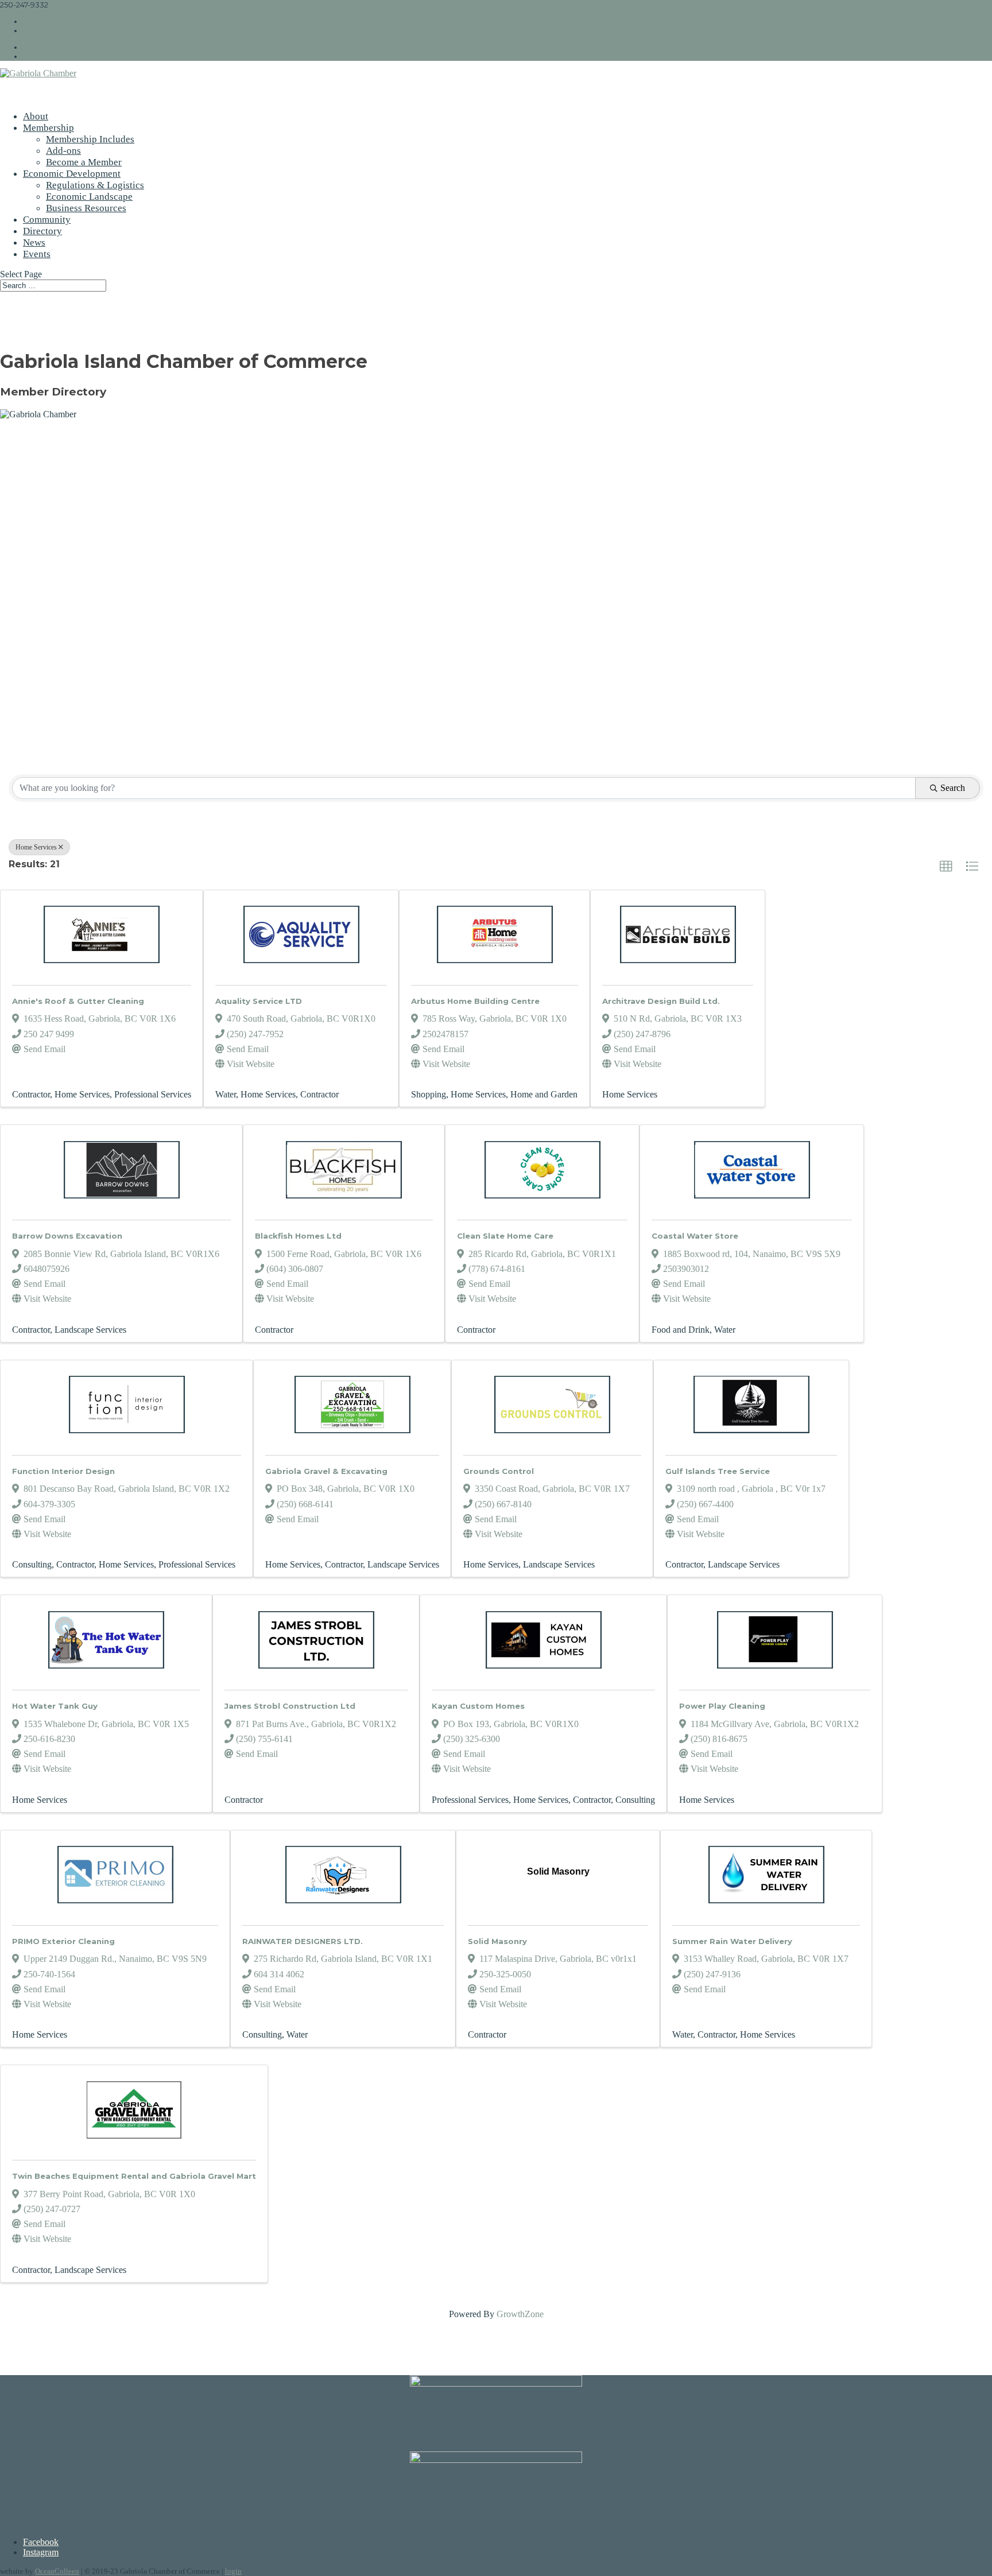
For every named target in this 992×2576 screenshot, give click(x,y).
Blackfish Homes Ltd (298, 1236)
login (233, 2571)
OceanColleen (57, 2571)
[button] (946, 867)
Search (953, 788)
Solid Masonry (497, 1941)
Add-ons (63, 151)
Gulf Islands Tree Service (718, 1471)
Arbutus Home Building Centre (475, 1001)
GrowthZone (520, 2314)
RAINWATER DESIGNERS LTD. (303, 1941)
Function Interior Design (63, 1471)
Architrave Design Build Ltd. (661, 1001)
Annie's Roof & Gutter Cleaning (78, 1001)
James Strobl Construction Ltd (290, 1706)
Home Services (36, 847)
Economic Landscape (89, 197)
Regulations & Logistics (95, 185)
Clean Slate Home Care (505, 1236)
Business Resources (86, 208)
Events (37, 254)
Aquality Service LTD (259, 1001)
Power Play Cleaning (722, 1706)
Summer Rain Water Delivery (732, 1941)
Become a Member (84, 162)
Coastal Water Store (695, 1236)
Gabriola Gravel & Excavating (326, 1471)
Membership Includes (90, 139)
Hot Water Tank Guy (55, 1706)
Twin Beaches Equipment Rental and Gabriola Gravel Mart (134, 2176)
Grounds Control (499, 1471)
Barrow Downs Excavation (67, 1236)
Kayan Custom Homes (478, 1706)
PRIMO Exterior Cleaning (63, 1941)
